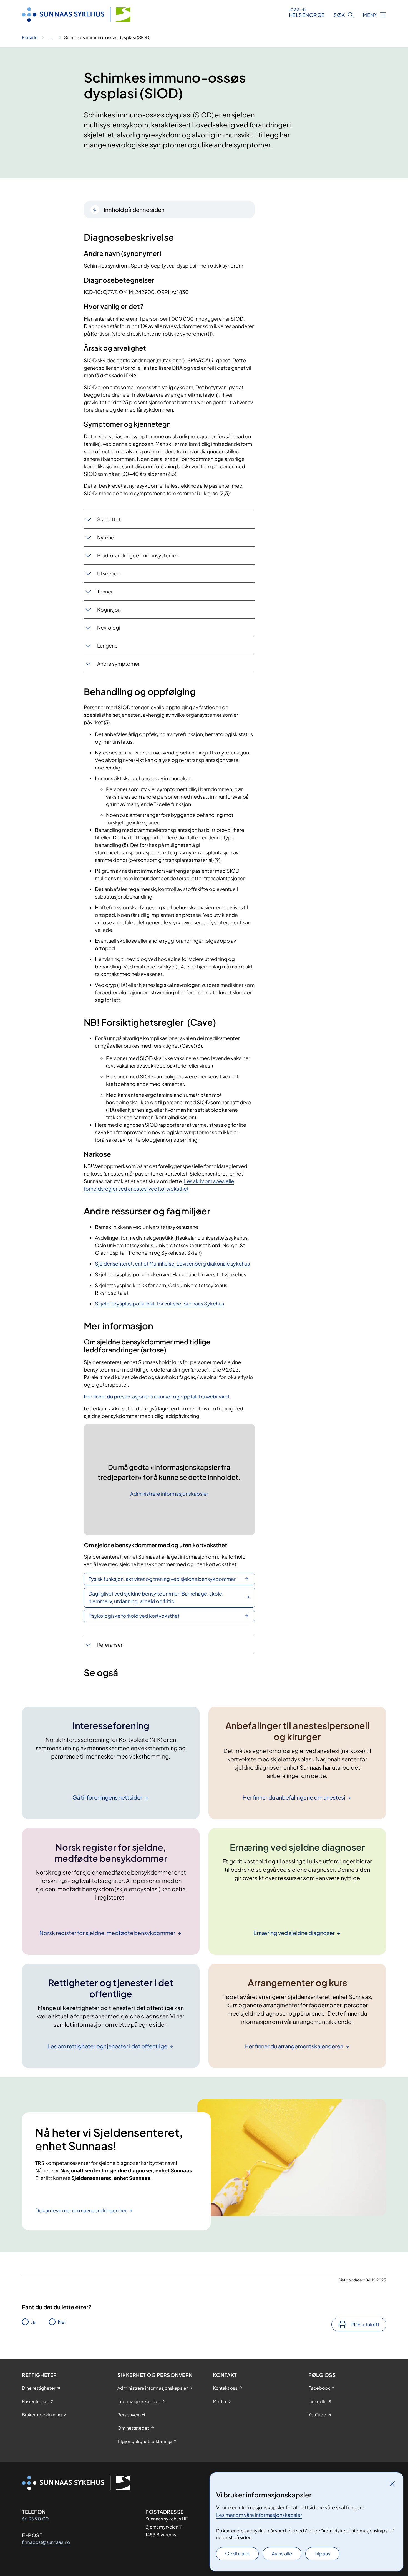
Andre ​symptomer (118, 664)
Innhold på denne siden (134, 209)
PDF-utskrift (365, 2324)
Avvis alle (282, 2553)
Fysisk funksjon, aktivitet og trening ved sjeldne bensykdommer (162, 1579)
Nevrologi (109, 627)
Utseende (109, 573)
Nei (62, 2322)
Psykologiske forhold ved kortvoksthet (134, 1616)
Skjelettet (109, 519)
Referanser (110, 1645)
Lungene (107, 646)
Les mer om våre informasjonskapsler (259, 2515)
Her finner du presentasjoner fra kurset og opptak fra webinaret (157, 1396)
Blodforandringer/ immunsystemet (138, 555)
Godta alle (237, 2553)
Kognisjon (109, 609)
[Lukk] (392, 2484)
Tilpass (322, 2553)
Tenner (105, 591)
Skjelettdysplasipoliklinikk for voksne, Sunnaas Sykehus (159, 1303)
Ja (33, 2322)
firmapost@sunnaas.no (46, 2542)
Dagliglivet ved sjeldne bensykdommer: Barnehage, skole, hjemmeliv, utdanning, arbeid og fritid (156, 1597)
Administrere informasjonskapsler (169, 1494)
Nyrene (106, 537)
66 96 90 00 (35, 2519)
